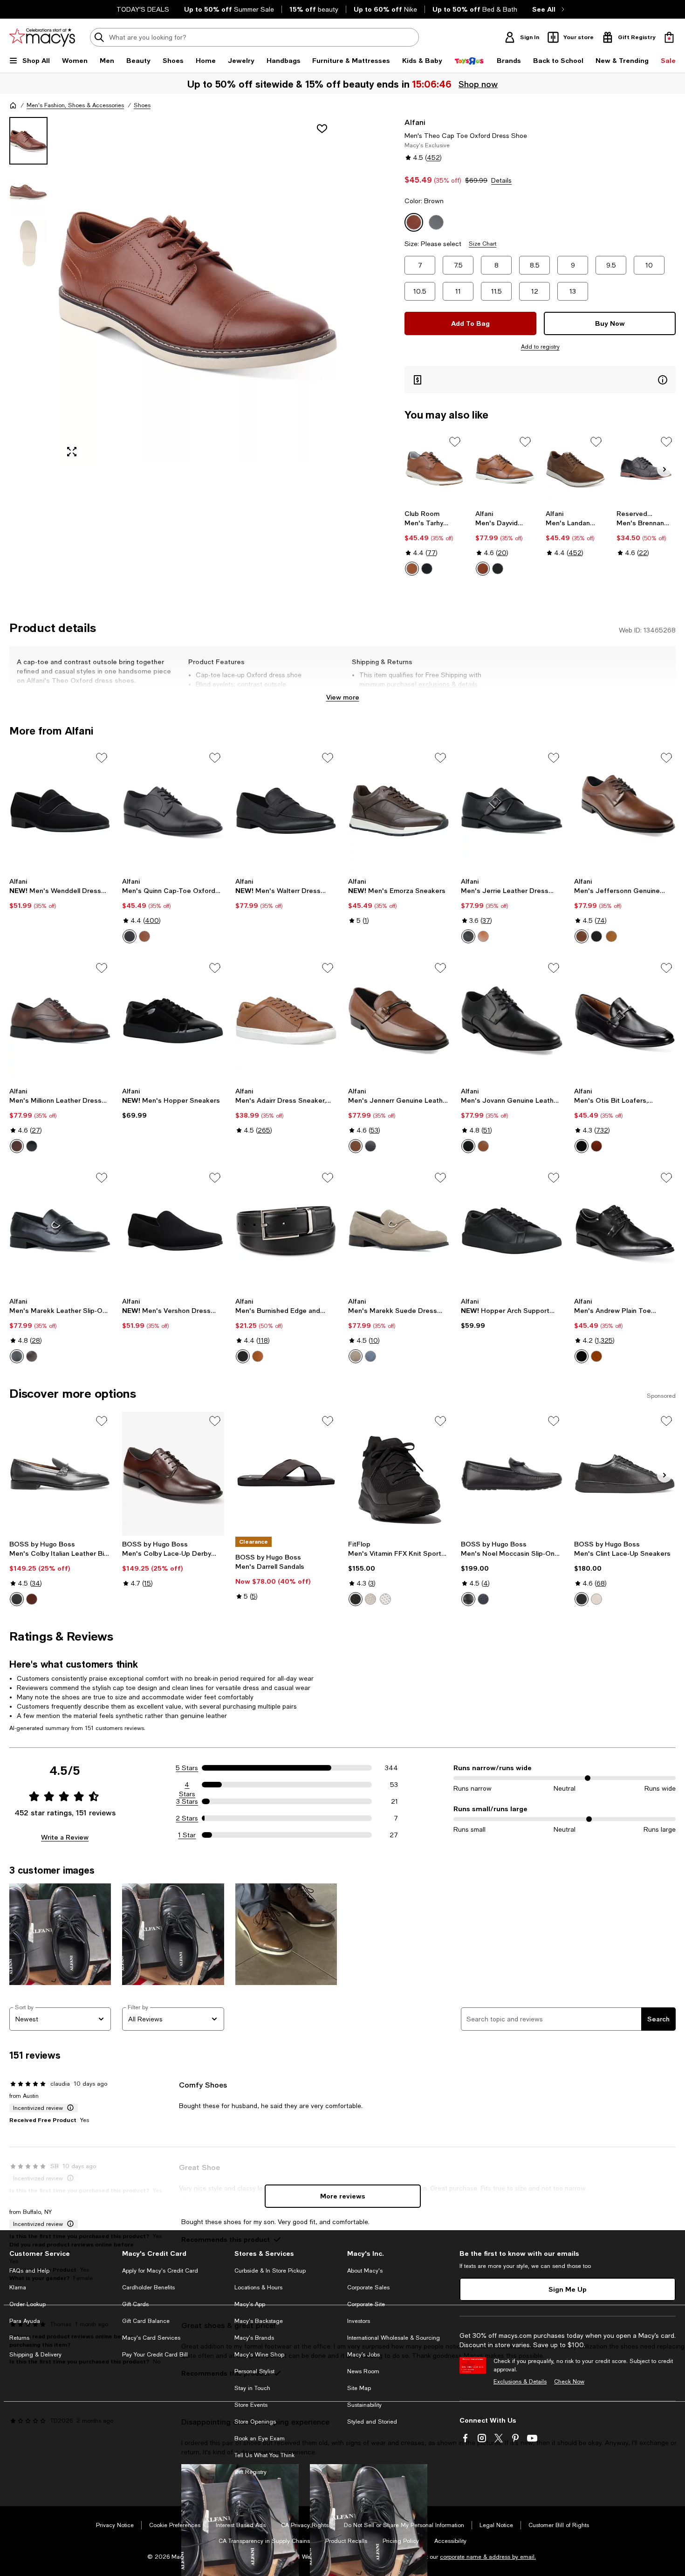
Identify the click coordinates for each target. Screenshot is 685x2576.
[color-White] (596, 1599)
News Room (363, 2371)
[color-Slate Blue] (370, 1356)
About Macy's (365, 2271)
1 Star (187, 1835)
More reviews (343, 2196)
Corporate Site (366, 2304)
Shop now (479, 84)
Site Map (359, 2388)
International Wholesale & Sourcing (394, 2338)
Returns (19, 2338)
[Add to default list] (455, 442)
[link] (434, 543)
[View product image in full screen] (72, 452)
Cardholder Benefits (148, 2287)
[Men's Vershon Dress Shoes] (173, 1230)
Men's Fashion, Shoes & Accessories (75, 105)
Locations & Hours (258, 2287)
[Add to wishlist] (322, 129)
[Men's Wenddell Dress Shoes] (60, 811)
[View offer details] (540, 380)
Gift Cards (135, 2304)
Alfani (415, 122)
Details (501, 180)
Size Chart (483, 244)
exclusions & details (448, 684)
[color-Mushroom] (356, 1356)
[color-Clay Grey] (370, 1599)
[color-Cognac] (412, 569)
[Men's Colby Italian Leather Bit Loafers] (60, 1474)
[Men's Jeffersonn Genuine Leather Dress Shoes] (625, 811)
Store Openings (255, 2422)
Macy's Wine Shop (259, 2355)
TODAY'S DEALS (143, 9)
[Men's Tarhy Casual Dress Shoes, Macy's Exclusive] (434, 469)
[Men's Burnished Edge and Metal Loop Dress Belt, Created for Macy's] (286, 1230)
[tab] (28, 141)
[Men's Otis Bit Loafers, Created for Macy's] (625, 1021)
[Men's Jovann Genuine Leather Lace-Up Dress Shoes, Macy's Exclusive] (512, 1021)
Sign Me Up (568, 2289)
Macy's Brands (254, 2338)
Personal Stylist (254, 2371)
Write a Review (65, 1837)
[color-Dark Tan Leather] (582, 936)
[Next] (664, 469)
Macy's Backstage (259, 2321)
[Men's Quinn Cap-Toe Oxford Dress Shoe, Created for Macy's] (173, 811)
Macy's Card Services (151, 2338)
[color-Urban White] (385, 1599)
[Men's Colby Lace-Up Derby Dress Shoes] (173, 1474)
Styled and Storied (372, 2422)
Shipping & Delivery (35, 2355)
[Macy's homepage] (13, 105)
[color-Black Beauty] (427, 569)
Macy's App (250, 2304)
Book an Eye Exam (260, 2439)
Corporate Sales (368, 2287)
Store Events (251, 2405)
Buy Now (610, 323)
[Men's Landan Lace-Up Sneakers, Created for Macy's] (575, 469)
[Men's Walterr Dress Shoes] (286, 811)
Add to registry (540, 347)
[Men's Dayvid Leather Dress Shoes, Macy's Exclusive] (505, 469)
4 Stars (187, 1785)
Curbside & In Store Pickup (270, 2271)
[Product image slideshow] (198, 291)
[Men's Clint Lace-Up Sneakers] (625, 1474)
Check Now (569, 2382)
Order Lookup (27, 2304)
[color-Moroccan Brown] (17, 1146)
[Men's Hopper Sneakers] (173, 1021)
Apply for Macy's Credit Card (160, 2271)
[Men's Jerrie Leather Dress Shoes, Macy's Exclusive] (512, 811)
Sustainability (364, 2405)
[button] (173, 291)
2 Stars (187, 1818)
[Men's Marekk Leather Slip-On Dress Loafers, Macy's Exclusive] (60, 1230)
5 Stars (187, 1768)
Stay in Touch (252, 2388)
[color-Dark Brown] (32, 1599)
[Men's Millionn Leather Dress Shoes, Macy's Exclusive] (60, 1021)
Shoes (142, 105)
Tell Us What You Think (264, 2455)
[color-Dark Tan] (483, 936)
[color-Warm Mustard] (611, 936)
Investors (359, 2321)
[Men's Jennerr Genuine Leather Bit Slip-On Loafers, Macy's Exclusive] (399, 1021)
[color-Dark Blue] (483, 1599)
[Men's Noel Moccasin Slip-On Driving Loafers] (512, 1474)
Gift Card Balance (146, 2321)
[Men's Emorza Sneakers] (399, 811)
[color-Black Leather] (498, 569)
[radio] (412, 569)
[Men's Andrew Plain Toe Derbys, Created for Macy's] (625, 1230)
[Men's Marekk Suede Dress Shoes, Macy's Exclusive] (399, 1230)
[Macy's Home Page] (42, 37)
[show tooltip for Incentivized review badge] (68, 2108)
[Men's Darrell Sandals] (286, 1474)
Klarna (18, 2287)
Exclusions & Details (520, 2382)
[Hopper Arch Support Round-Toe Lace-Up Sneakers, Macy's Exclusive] (512, 1230)
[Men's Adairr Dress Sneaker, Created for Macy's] (286, 1021)
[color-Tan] (144, 936)
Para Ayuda (25, 2321)
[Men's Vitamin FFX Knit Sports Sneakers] (399, 1474)
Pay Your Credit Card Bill (155, 2355)
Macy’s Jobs (363, 2355)
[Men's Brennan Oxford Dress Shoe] (646, 469)
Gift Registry (250, 2472)
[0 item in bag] (669, 37)
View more (343, 697)
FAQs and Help (29, 2271)
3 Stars (187, 1801)
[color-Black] (130, 936)
